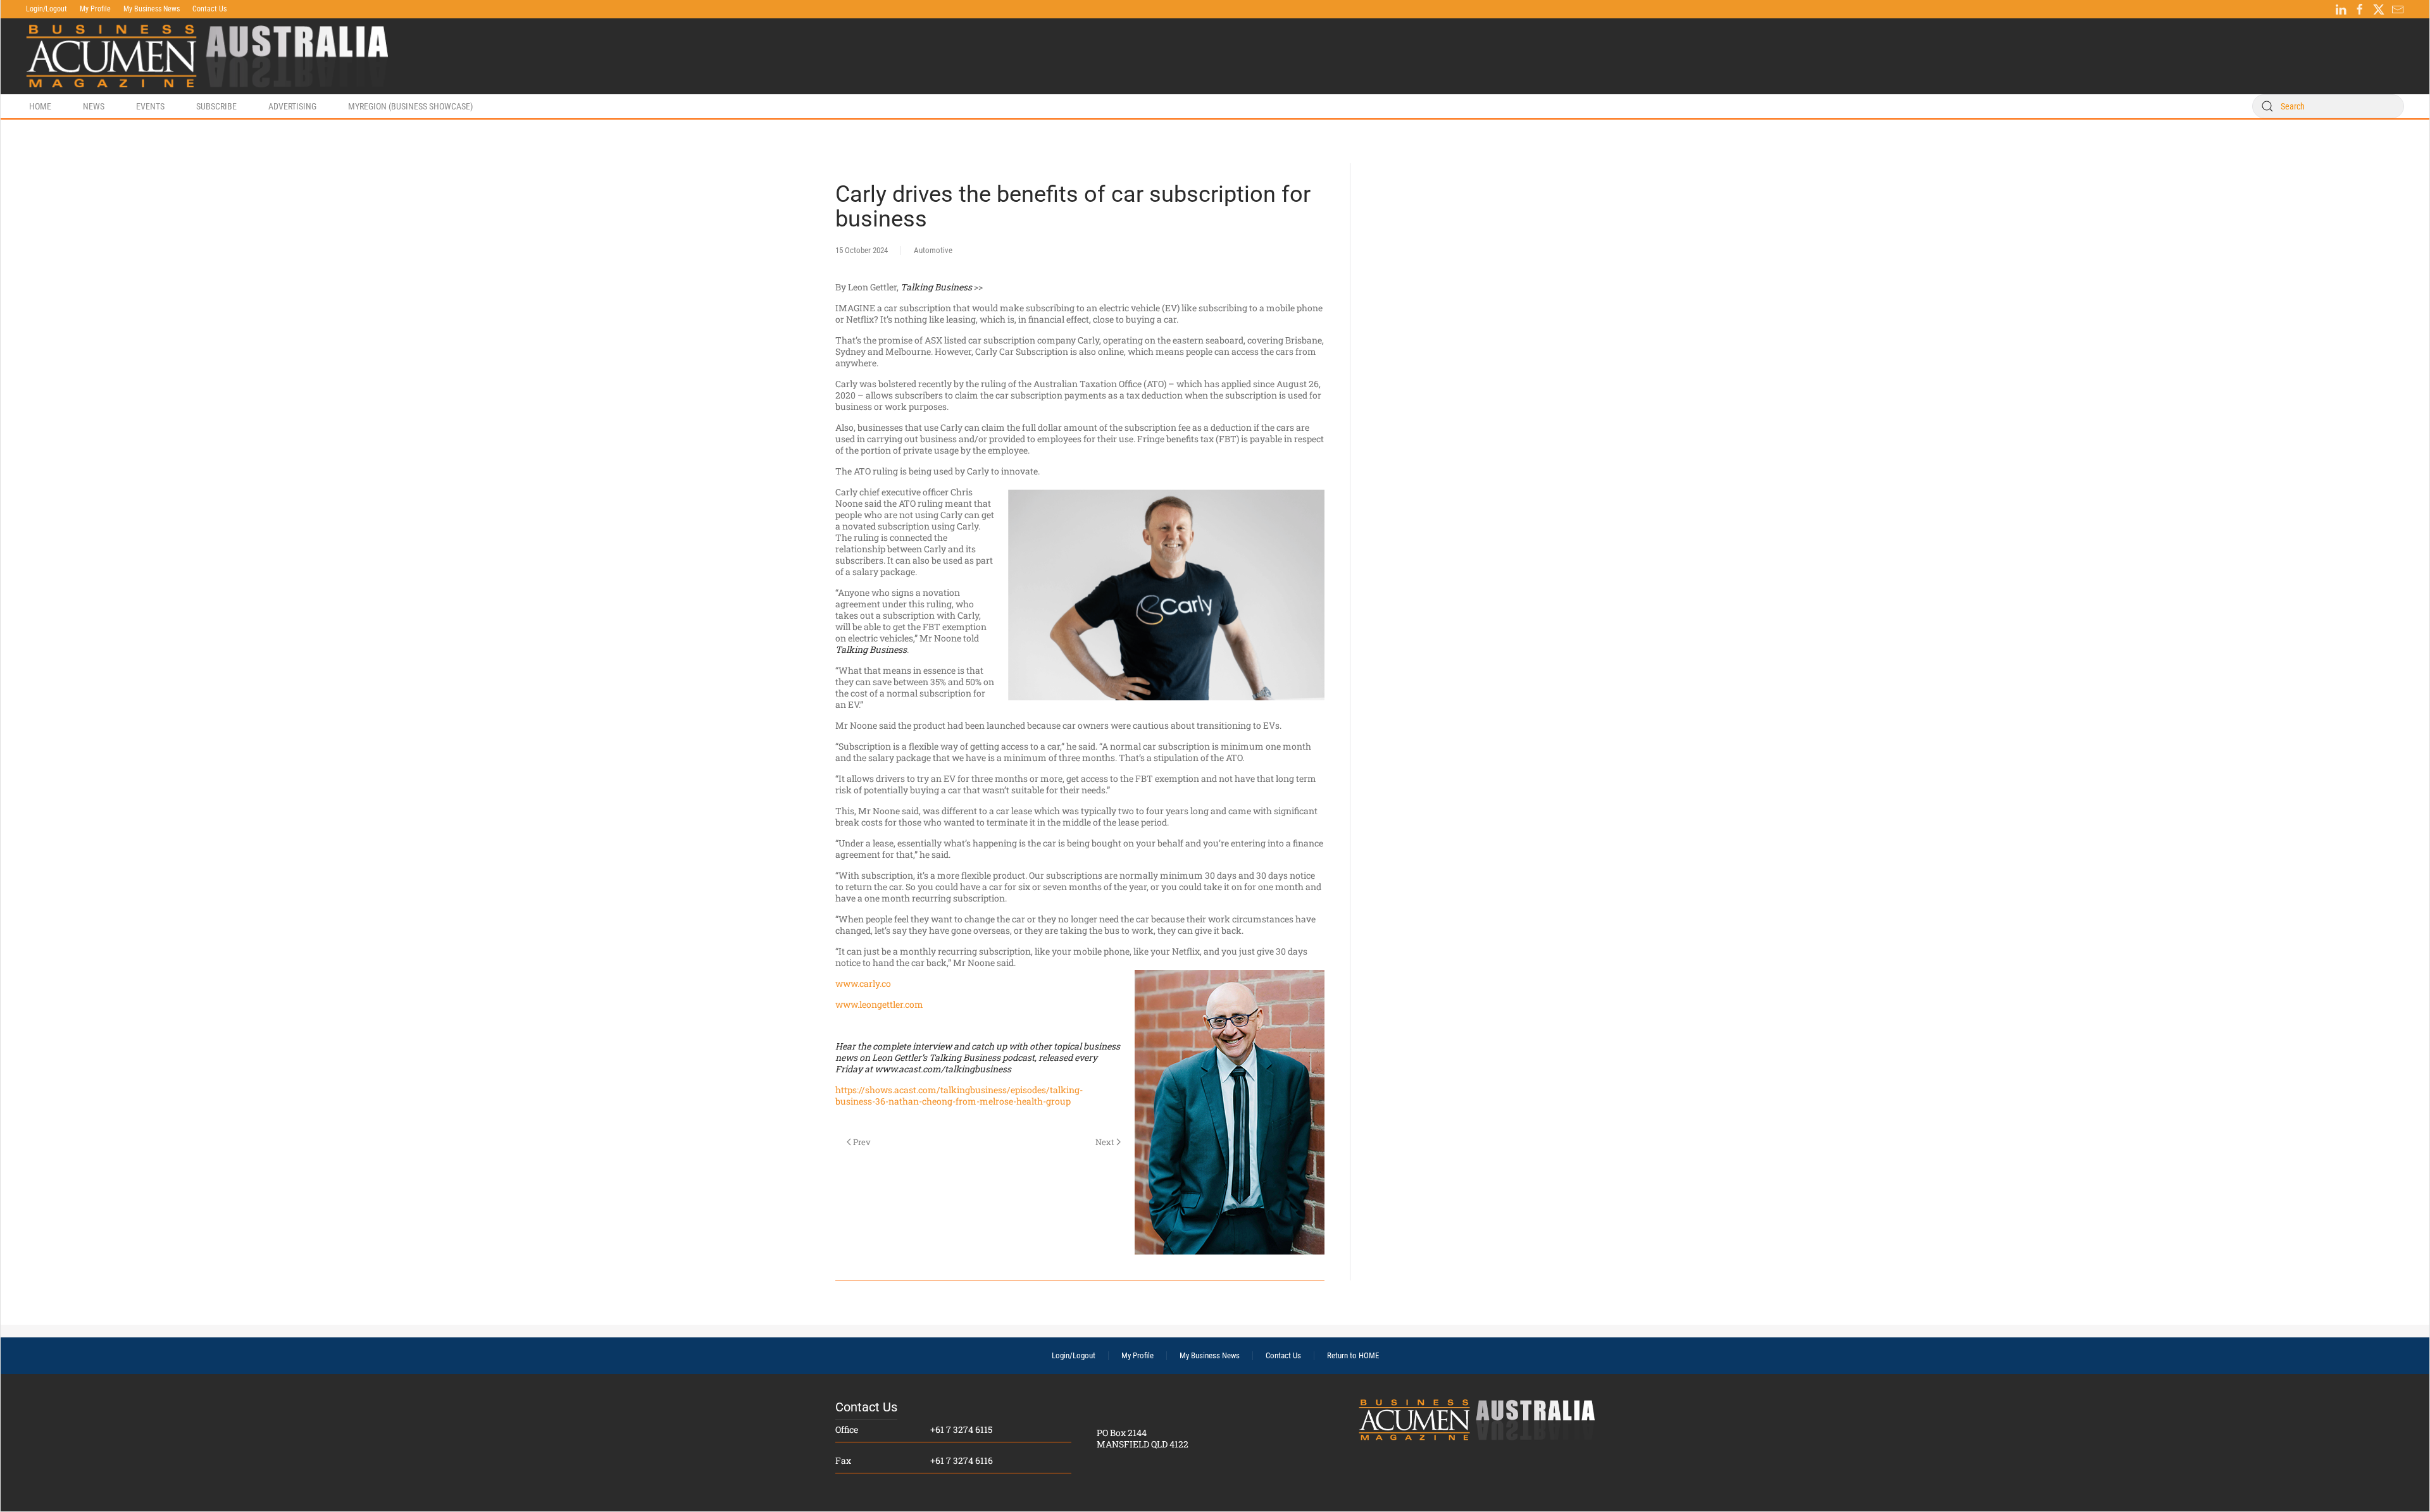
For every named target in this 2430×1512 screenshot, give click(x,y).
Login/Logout (47, 9)
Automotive (933, 250)
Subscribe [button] (216, 106)
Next (1105, 1142)
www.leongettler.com (879, 1004)
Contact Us (209, 9)
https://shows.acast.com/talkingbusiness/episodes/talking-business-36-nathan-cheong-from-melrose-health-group (959, 1095)
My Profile (95, 9)
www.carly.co (863, 983)
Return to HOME (1353, 1355)
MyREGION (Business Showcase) (410, 106)
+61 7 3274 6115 (961, 1429)
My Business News (152, 9)
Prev (862, 1142)
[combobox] (2328, 106)
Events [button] (150, 106)
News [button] (94, 106)
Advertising (292, 106)
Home (40, 106)
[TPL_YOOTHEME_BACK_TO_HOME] (207, 56)
